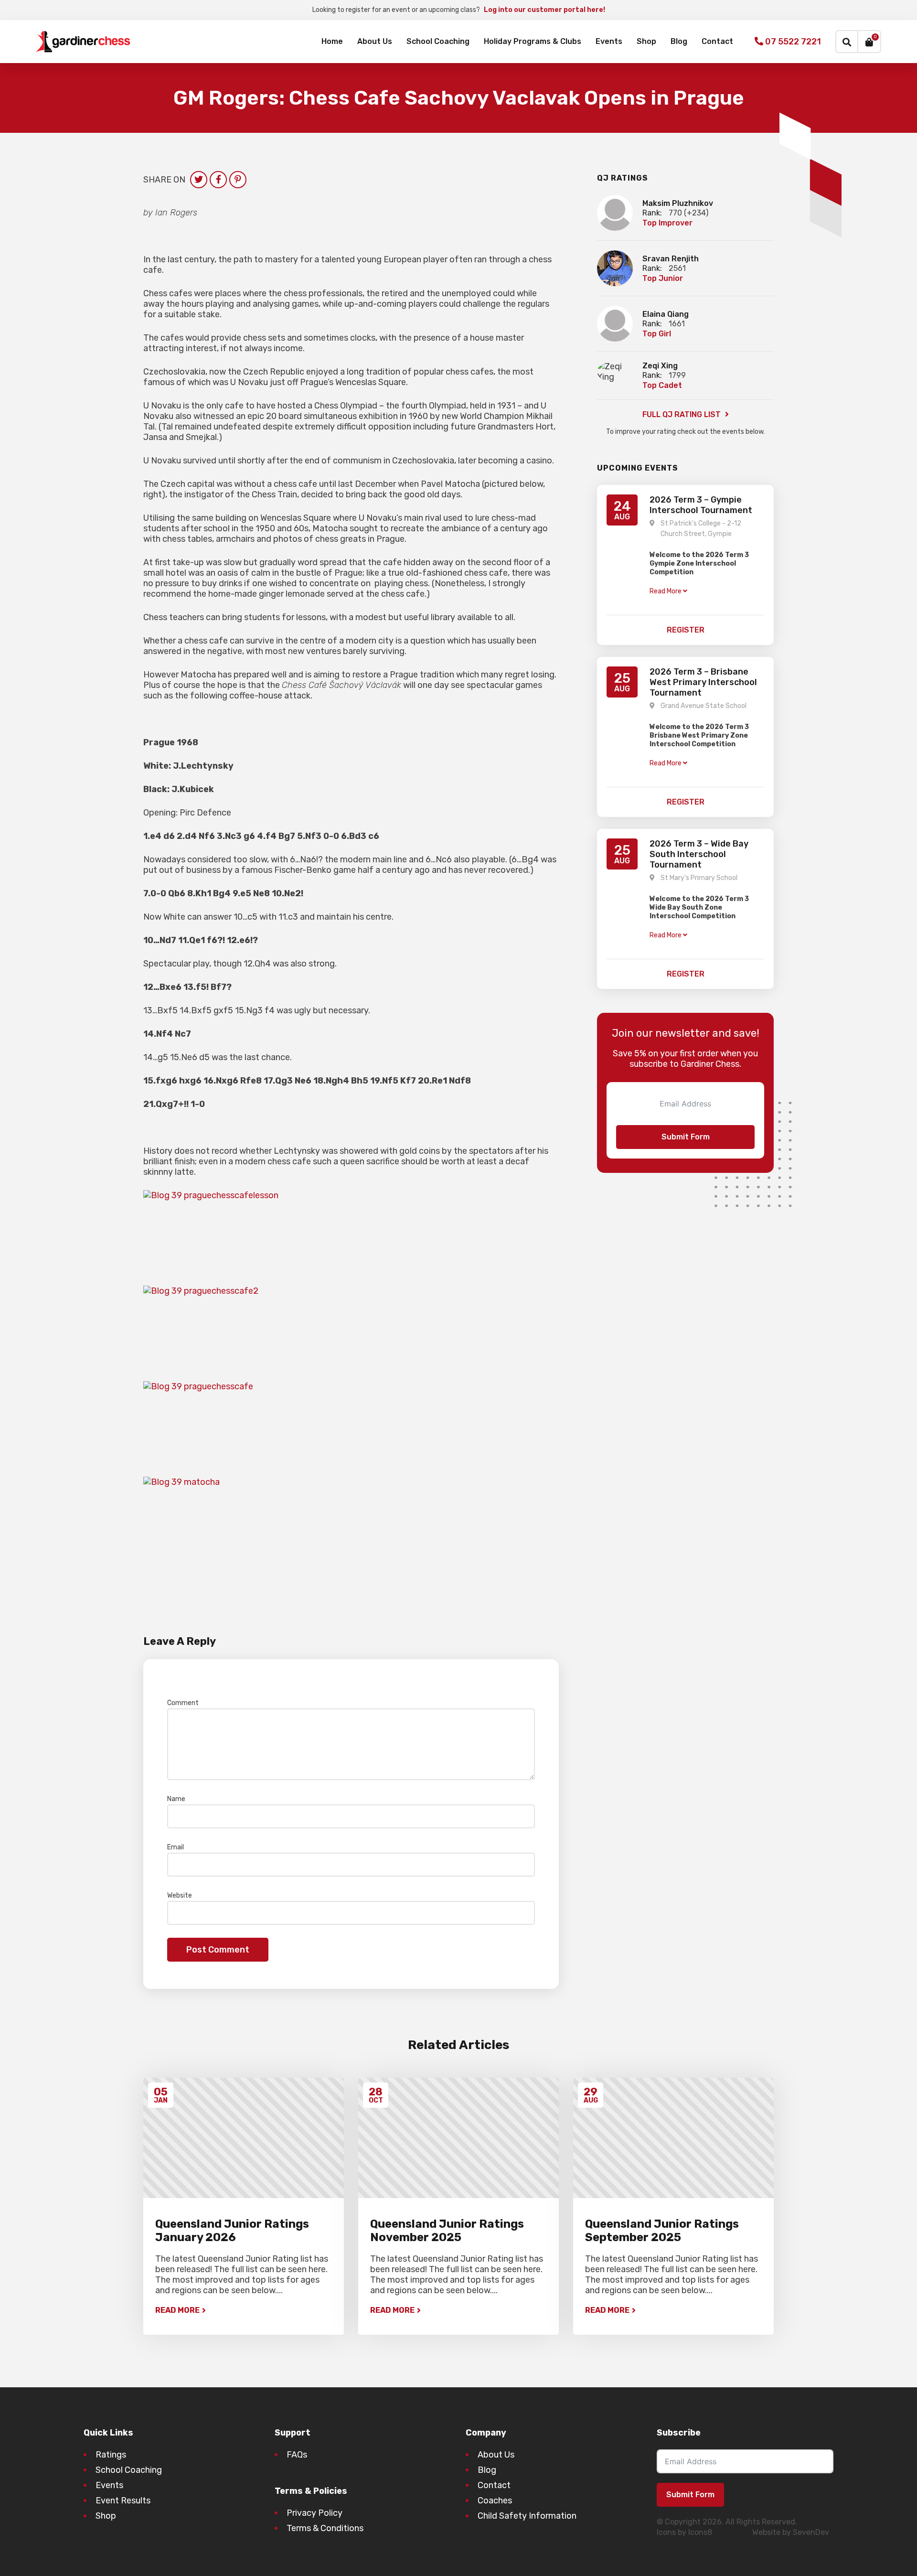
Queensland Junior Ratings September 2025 (662, 2231)
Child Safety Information (527, 2516)
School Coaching (438, 41)
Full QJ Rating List (682, 414)
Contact (717, 41)
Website (180, 1895)
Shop (646, 41)
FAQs (297, 2455)
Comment (185, 1703)
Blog (679, 41)
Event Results (123, 2501)
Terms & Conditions (325, 2528)
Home (332, 41)
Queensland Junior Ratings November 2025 (447, 2231)
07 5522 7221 (792, 42)
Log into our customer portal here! (544, 10)
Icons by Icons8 (684, 2532)
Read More (177, 2310)
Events (609, 41)
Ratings (111, 2455)
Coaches (495, 2501)
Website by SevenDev (791, 2532)
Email (178, 1847)
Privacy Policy (315, 2513)
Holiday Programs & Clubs (533, 41)
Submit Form (686, 1137)
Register (686, 630)
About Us (375, 41)
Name (178, 1799)
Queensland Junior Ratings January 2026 (232, 2231)
